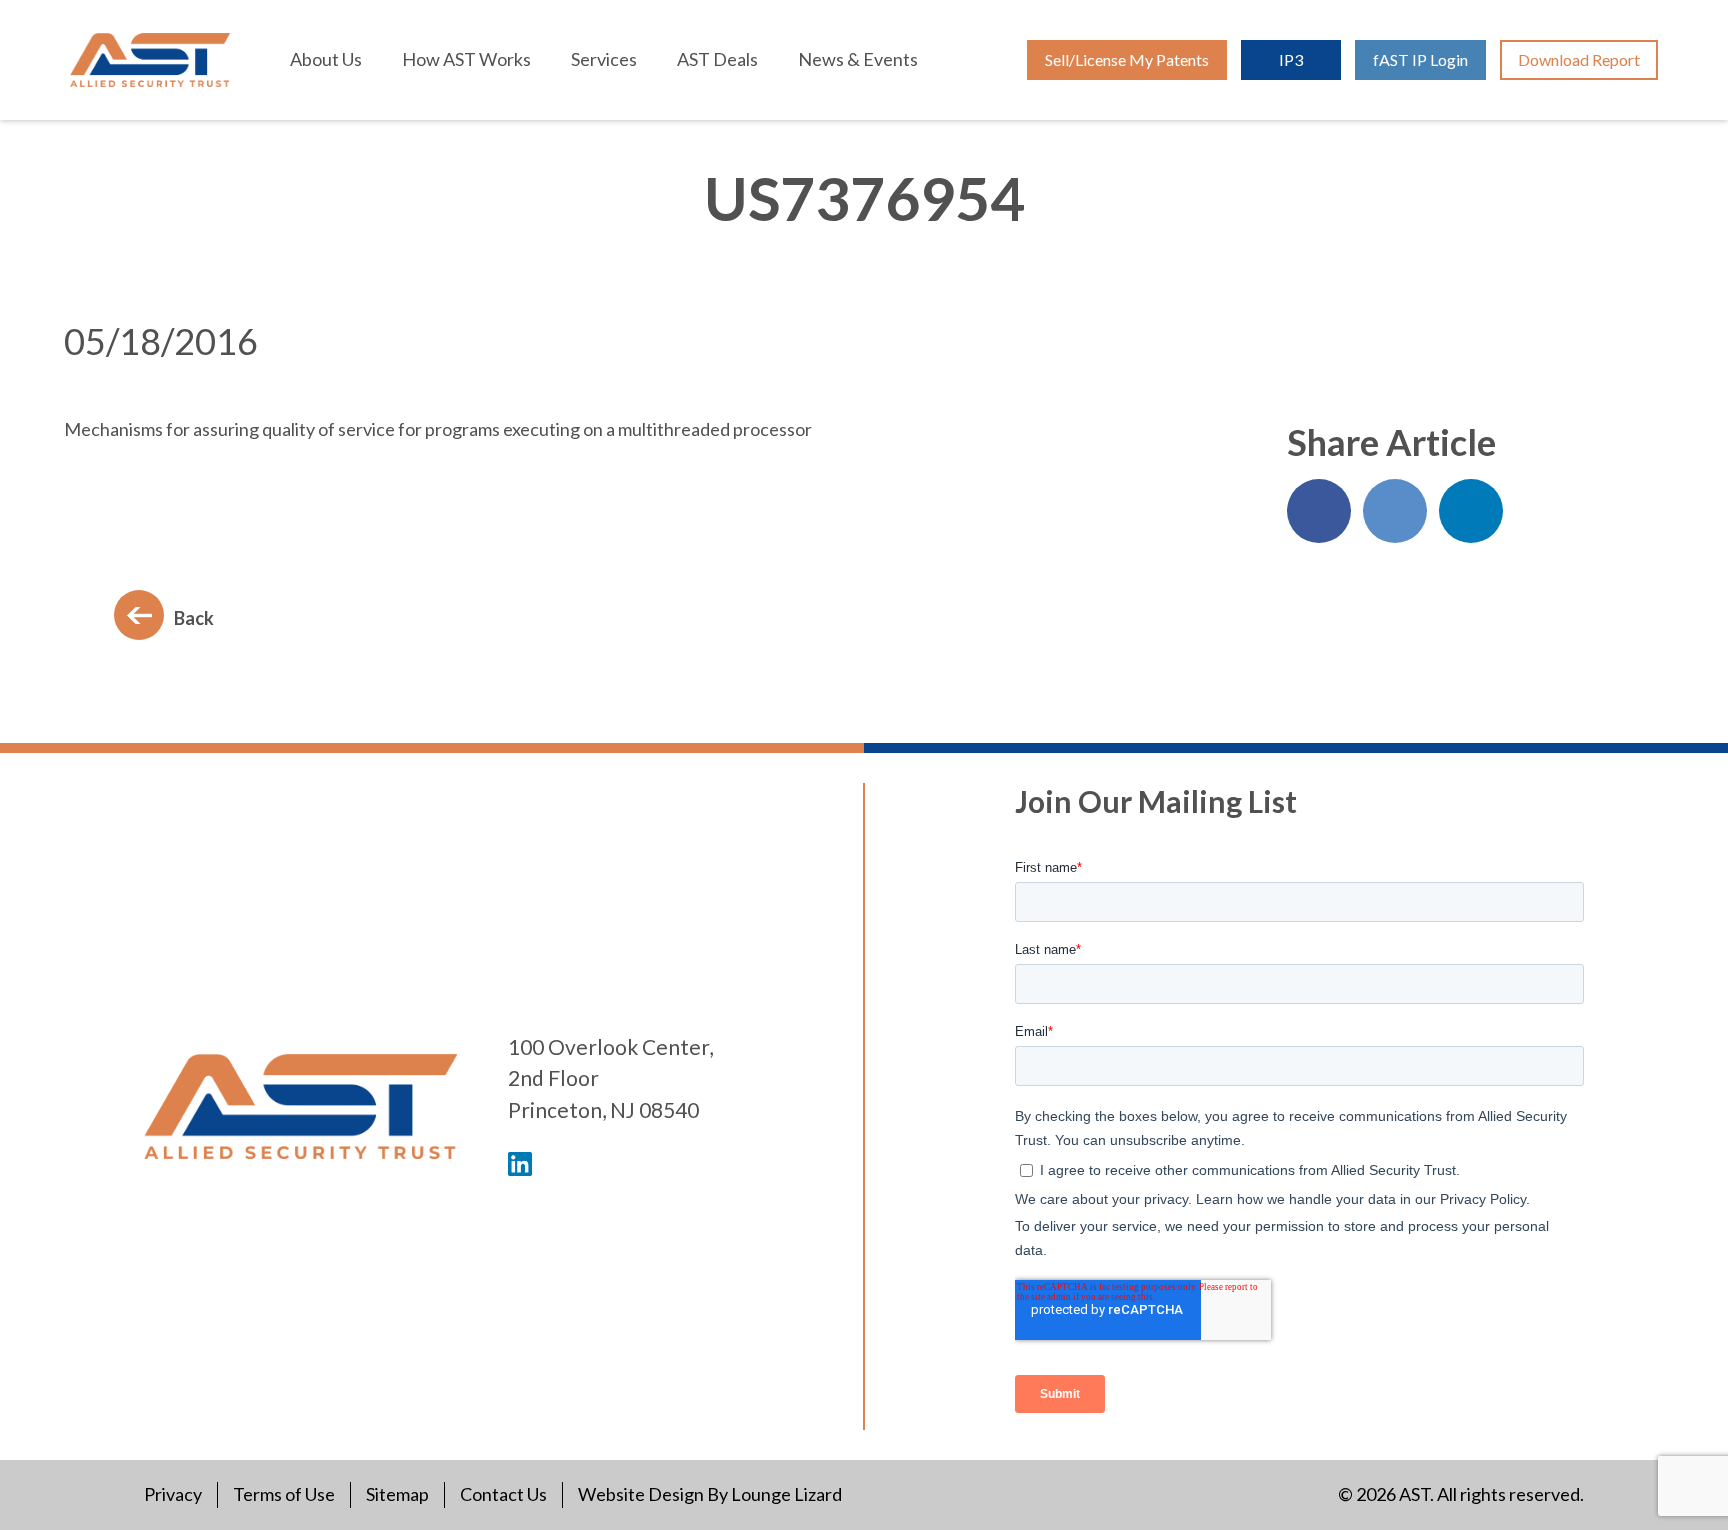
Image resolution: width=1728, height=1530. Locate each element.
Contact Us (503, 1494)
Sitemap (397, 1494)
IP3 (1291, 59)
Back (194, 618)
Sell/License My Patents (1127, 59)
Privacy (173, 1494)
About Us (326, 59)
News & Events (858, 59)
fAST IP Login (1420, 59)
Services (604, 59)
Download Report (1579, 59)
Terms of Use (284, 1494)
